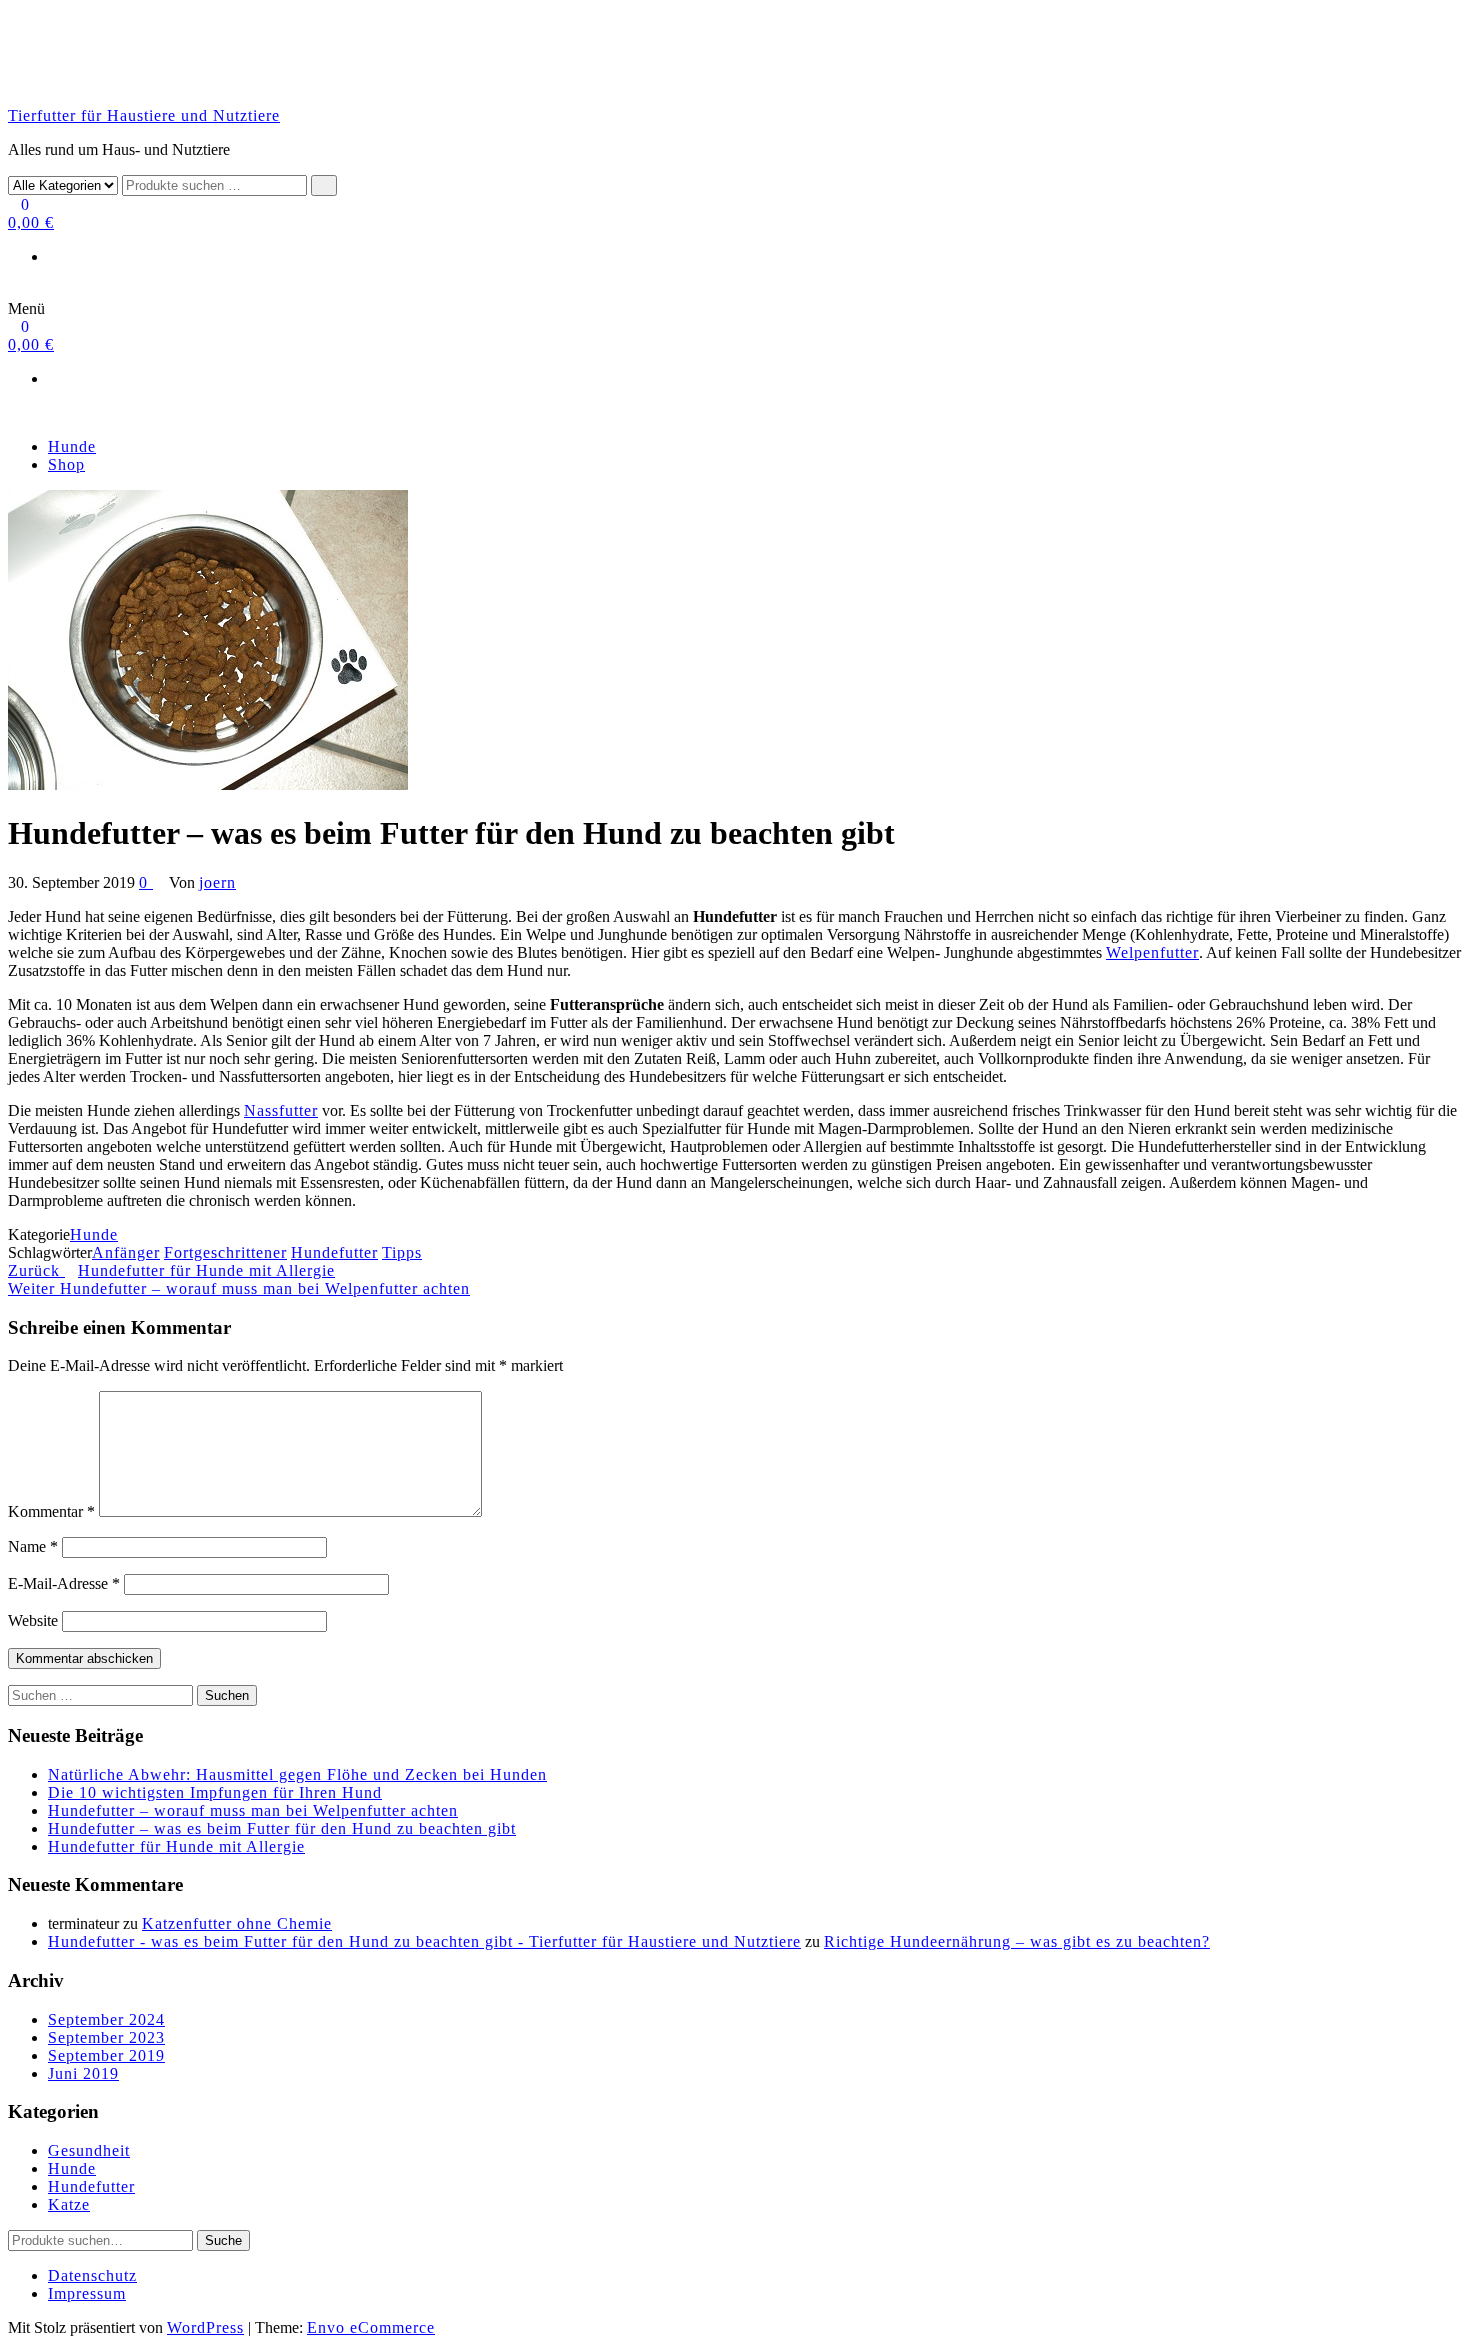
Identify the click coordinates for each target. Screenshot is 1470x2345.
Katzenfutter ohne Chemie (237, 1923)
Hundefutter (334, 1252)
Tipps (402, 1252)
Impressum (87, 2293)
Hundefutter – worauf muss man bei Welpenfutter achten (253, 1810)
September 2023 (106, 2037)
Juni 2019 (83, 2073)
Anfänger (126, 1252)
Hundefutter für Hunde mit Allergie (176, 1846)
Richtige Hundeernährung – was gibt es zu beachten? (1017, 1941)
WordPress (205, 2327)
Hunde (72, 446)
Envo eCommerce (371, 2327)
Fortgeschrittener (225, 1252)
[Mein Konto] (14, 290)
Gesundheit (89, 2150)
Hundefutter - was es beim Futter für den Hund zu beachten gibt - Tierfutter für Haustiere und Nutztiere (424, 1941)
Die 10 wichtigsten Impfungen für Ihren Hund (215, 1792)
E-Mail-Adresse (64, 1583)
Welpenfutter (1152, 952)
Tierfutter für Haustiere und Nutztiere (144, 115)
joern (217, 882)
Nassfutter (281, 1110)
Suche (223, 2240)
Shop (66, 464)
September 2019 (106, 2055)
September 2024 (106, 2019)
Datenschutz (92, 2275)
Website (33, 1620)
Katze (69, 2204)
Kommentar (51, 1511)
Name (33, 1546)
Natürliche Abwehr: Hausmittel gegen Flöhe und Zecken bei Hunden (297, 1774)
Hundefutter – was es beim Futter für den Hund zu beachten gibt (282, 1828)
